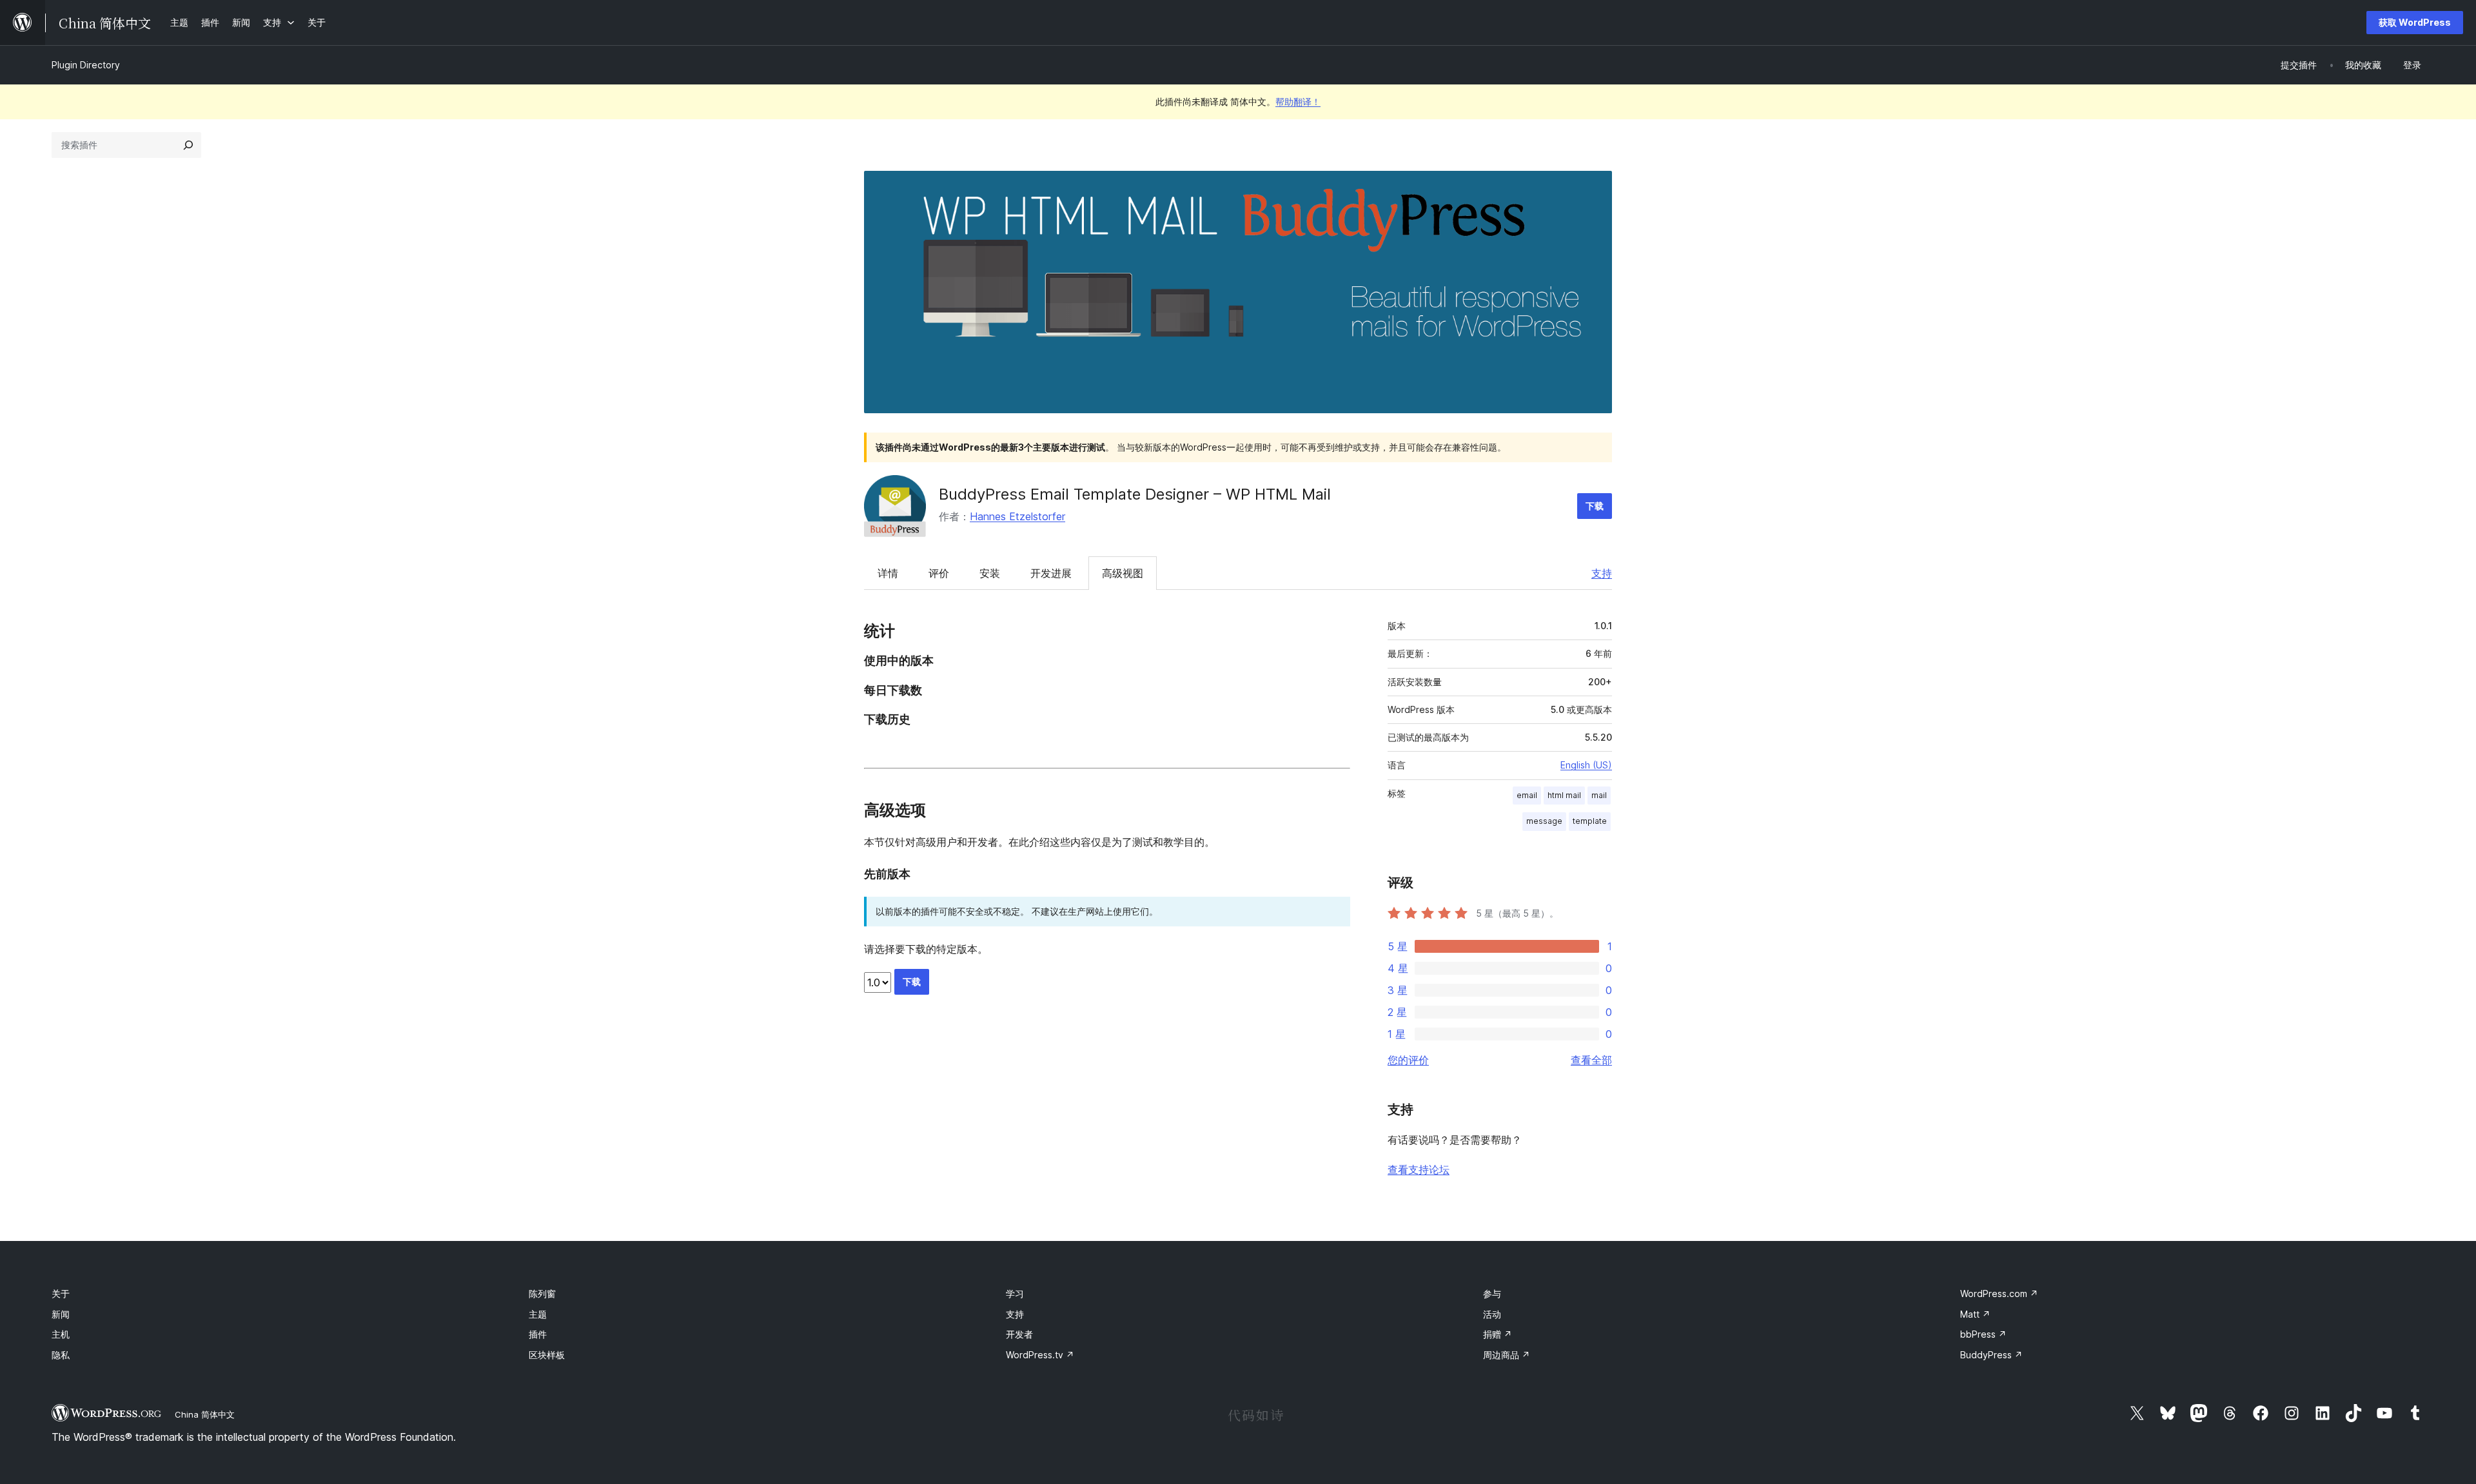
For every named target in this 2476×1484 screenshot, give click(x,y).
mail (1599, 795)
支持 (1602, 573)
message (1544, 821)
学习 (1015, 1294)
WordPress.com (1999, 1294)
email (1527, 795)
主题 (538, 1314)
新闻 (61, 1314)
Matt (1975, 1314)
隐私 (61, 1355)
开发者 (1019, 1334)
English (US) (1586, 765)
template (1590, 821)
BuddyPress (1991, 1355)
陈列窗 (542, 1294)
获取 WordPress (2415, 22)
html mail (1564, 795)
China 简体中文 (205, 1414)
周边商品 (1507, 1355)
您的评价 (1408, 1060)
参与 (1492, 1294)
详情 (888, 573)
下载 (1595, 506)
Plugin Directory (86, 65)
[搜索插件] (188, 145)
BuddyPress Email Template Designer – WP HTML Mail (1135, 494)
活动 (1492, 1314)
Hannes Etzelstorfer (1017, 516)
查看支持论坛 (1419, 1169)
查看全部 (1591, 1060)
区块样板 (547, 1355)
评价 (939, 573)
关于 (61, 1294)
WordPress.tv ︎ (1040, 1355)
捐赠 (1498, 1334)
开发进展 (1051, 573)
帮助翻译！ (1298, 102)
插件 (538, 1334)
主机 (61, 1334)
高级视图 (1123, 573)
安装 (990, 573)
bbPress (1983, 1334)
